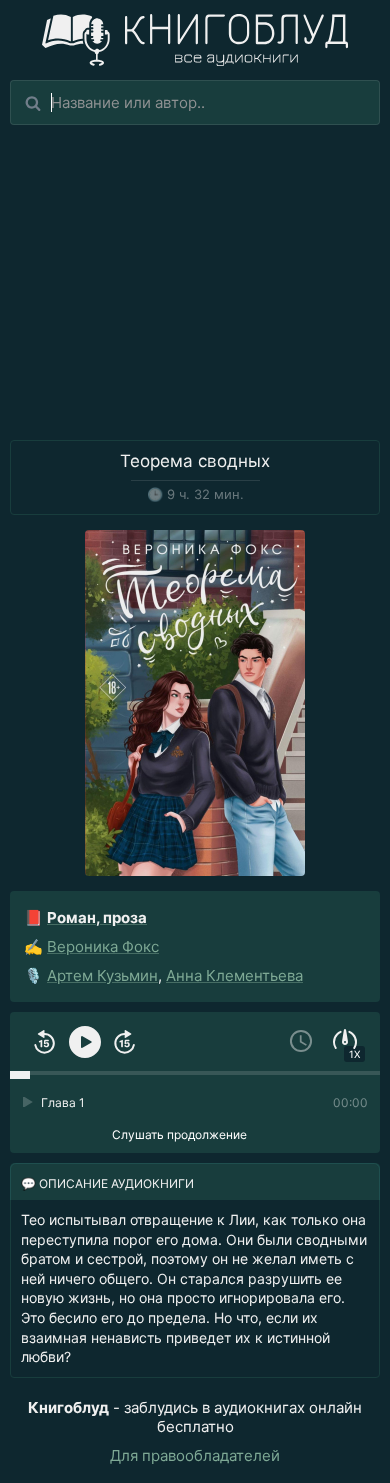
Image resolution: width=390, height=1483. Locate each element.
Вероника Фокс (103, 946)
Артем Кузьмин (102, 975)
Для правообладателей (195, 1455)
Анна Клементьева (234, 975)
